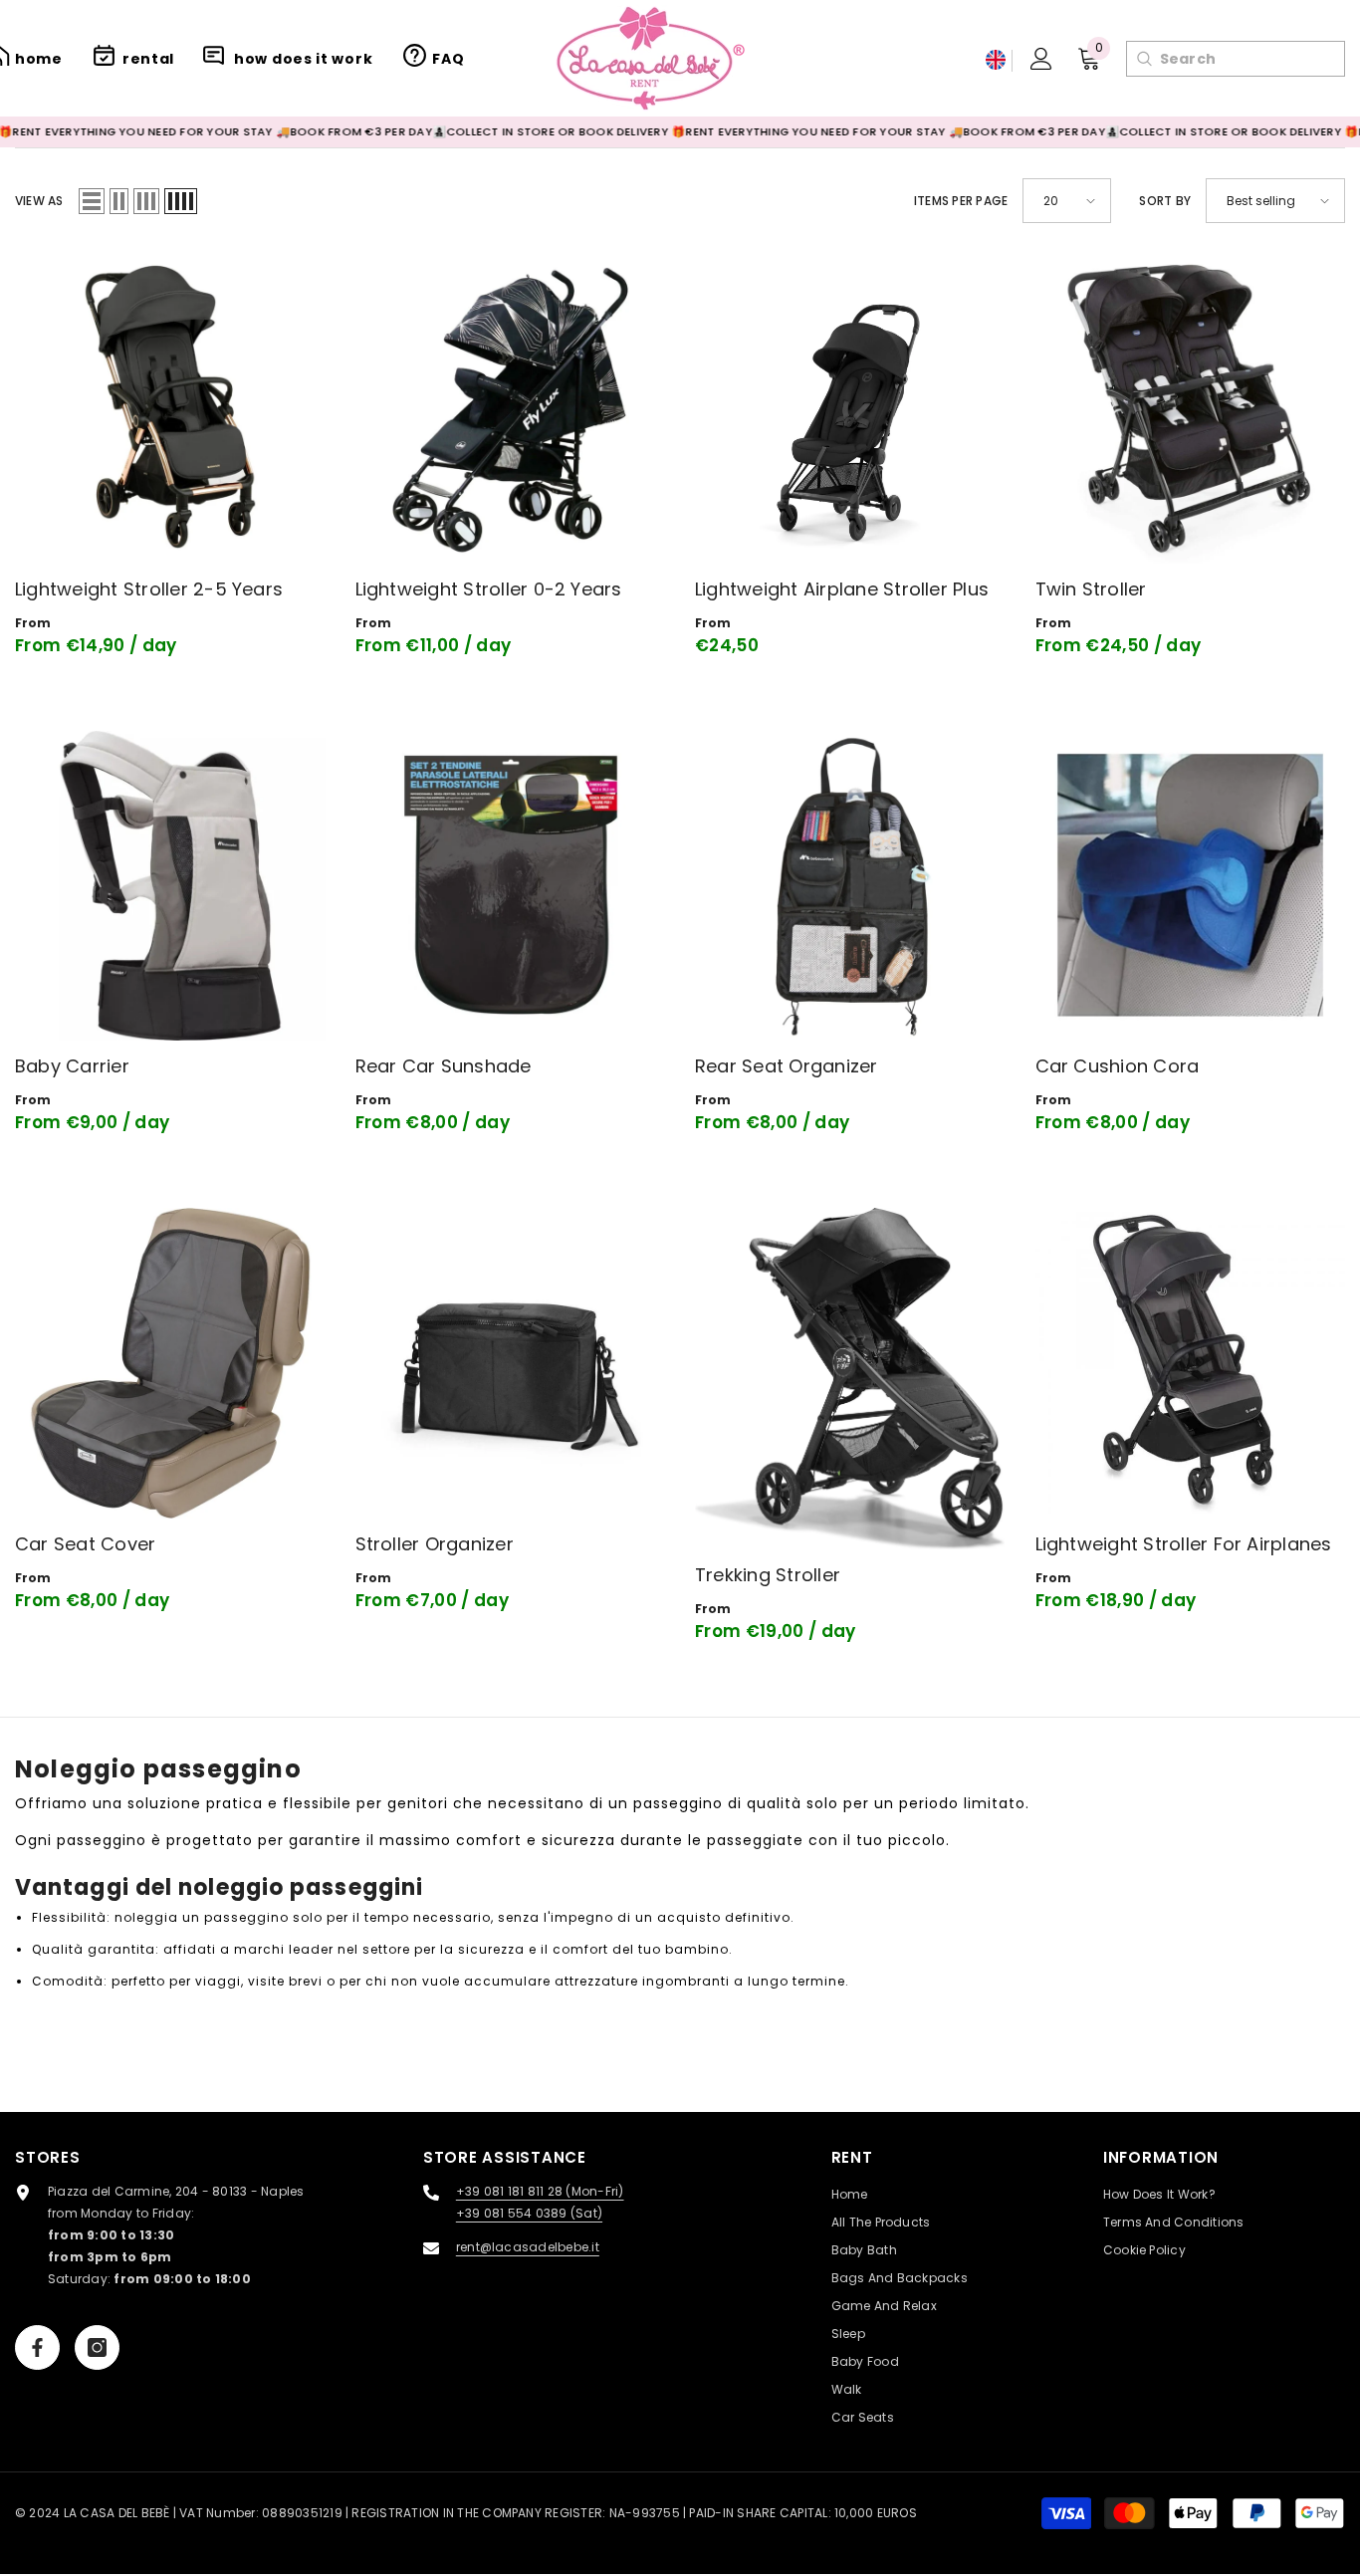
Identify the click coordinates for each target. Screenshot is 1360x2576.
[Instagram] (97, 2347)
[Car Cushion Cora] (1191, 886)
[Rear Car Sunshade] (511, 886)
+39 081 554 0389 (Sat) (529, 2213)
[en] (995, 60)
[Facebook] (37, 2347)
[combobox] (1252, 59)
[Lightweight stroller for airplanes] (1191, 1363)
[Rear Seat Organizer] (850, 886)
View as (39, 201)
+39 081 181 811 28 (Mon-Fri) (540, 2191)
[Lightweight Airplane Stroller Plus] (850, 408)
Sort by (1165, 201)
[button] (92, 201)
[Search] (1143, 59)
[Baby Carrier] (170, 886)
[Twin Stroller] (1191, 408)
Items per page (961, 201)
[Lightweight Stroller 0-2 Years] (511, 408)
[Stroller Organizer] (511, 1363)
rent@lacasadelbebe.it (528, 2247)
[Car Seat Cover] (170, 1363)
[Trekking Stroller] (850, 1379)
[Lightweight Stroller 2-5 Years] (170, 408)
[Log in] (1041, 59)
